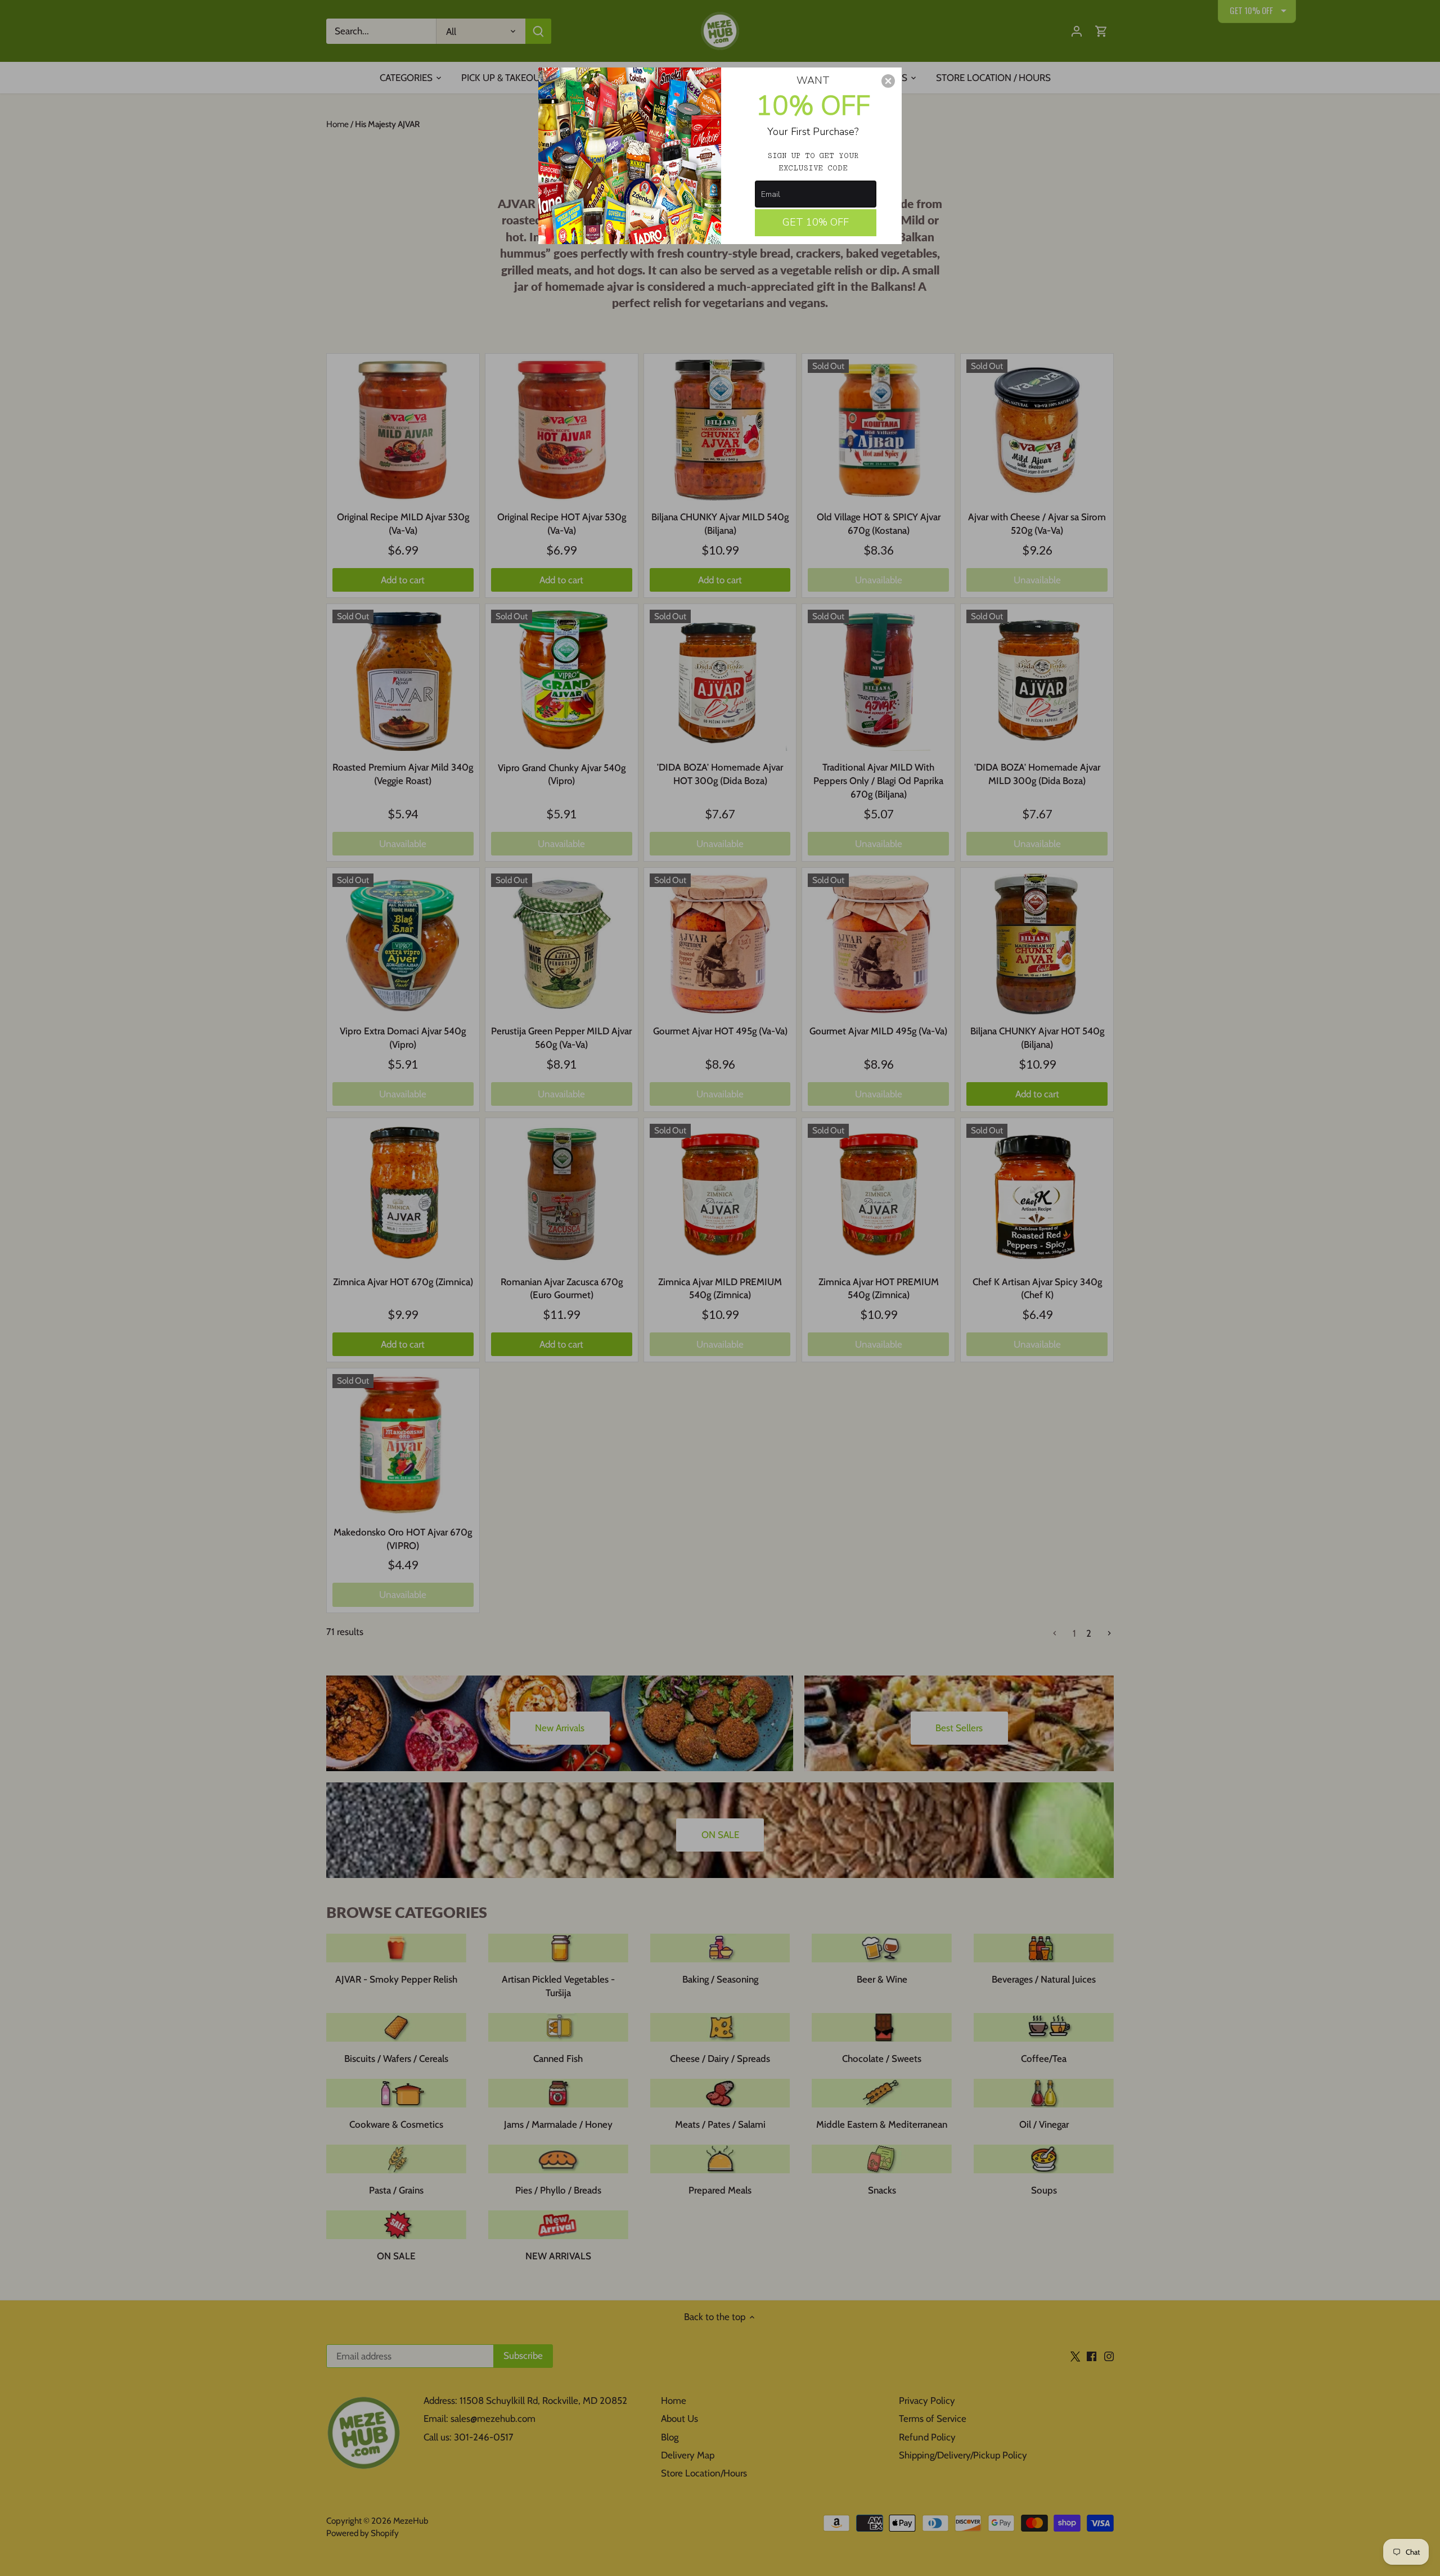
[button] (888, 81)
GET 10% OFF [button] (816, 222)
